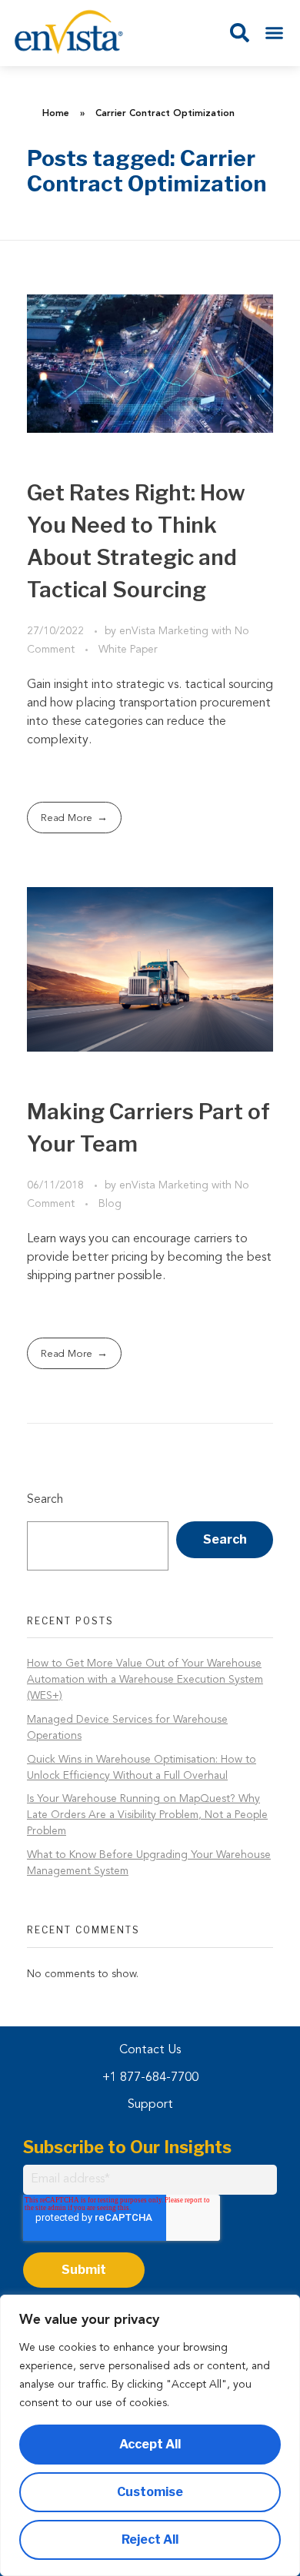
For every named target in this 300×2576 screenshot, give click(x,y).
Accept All (150, 2444)
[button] (275, 33)
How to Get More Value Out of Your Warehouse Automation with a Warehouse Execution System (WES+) (145, 1680)
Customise (150, 2492)
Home (56, 114)
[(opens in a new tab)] (150, 364)
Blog (110, 1204)
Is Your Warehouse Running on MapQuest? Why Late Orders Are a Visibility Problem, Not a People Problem (147, 1815)
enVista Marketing (165, 631)
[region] (150, 2435)
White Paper (128, 650)
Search (45, 1500)
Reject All (150, 2539)
